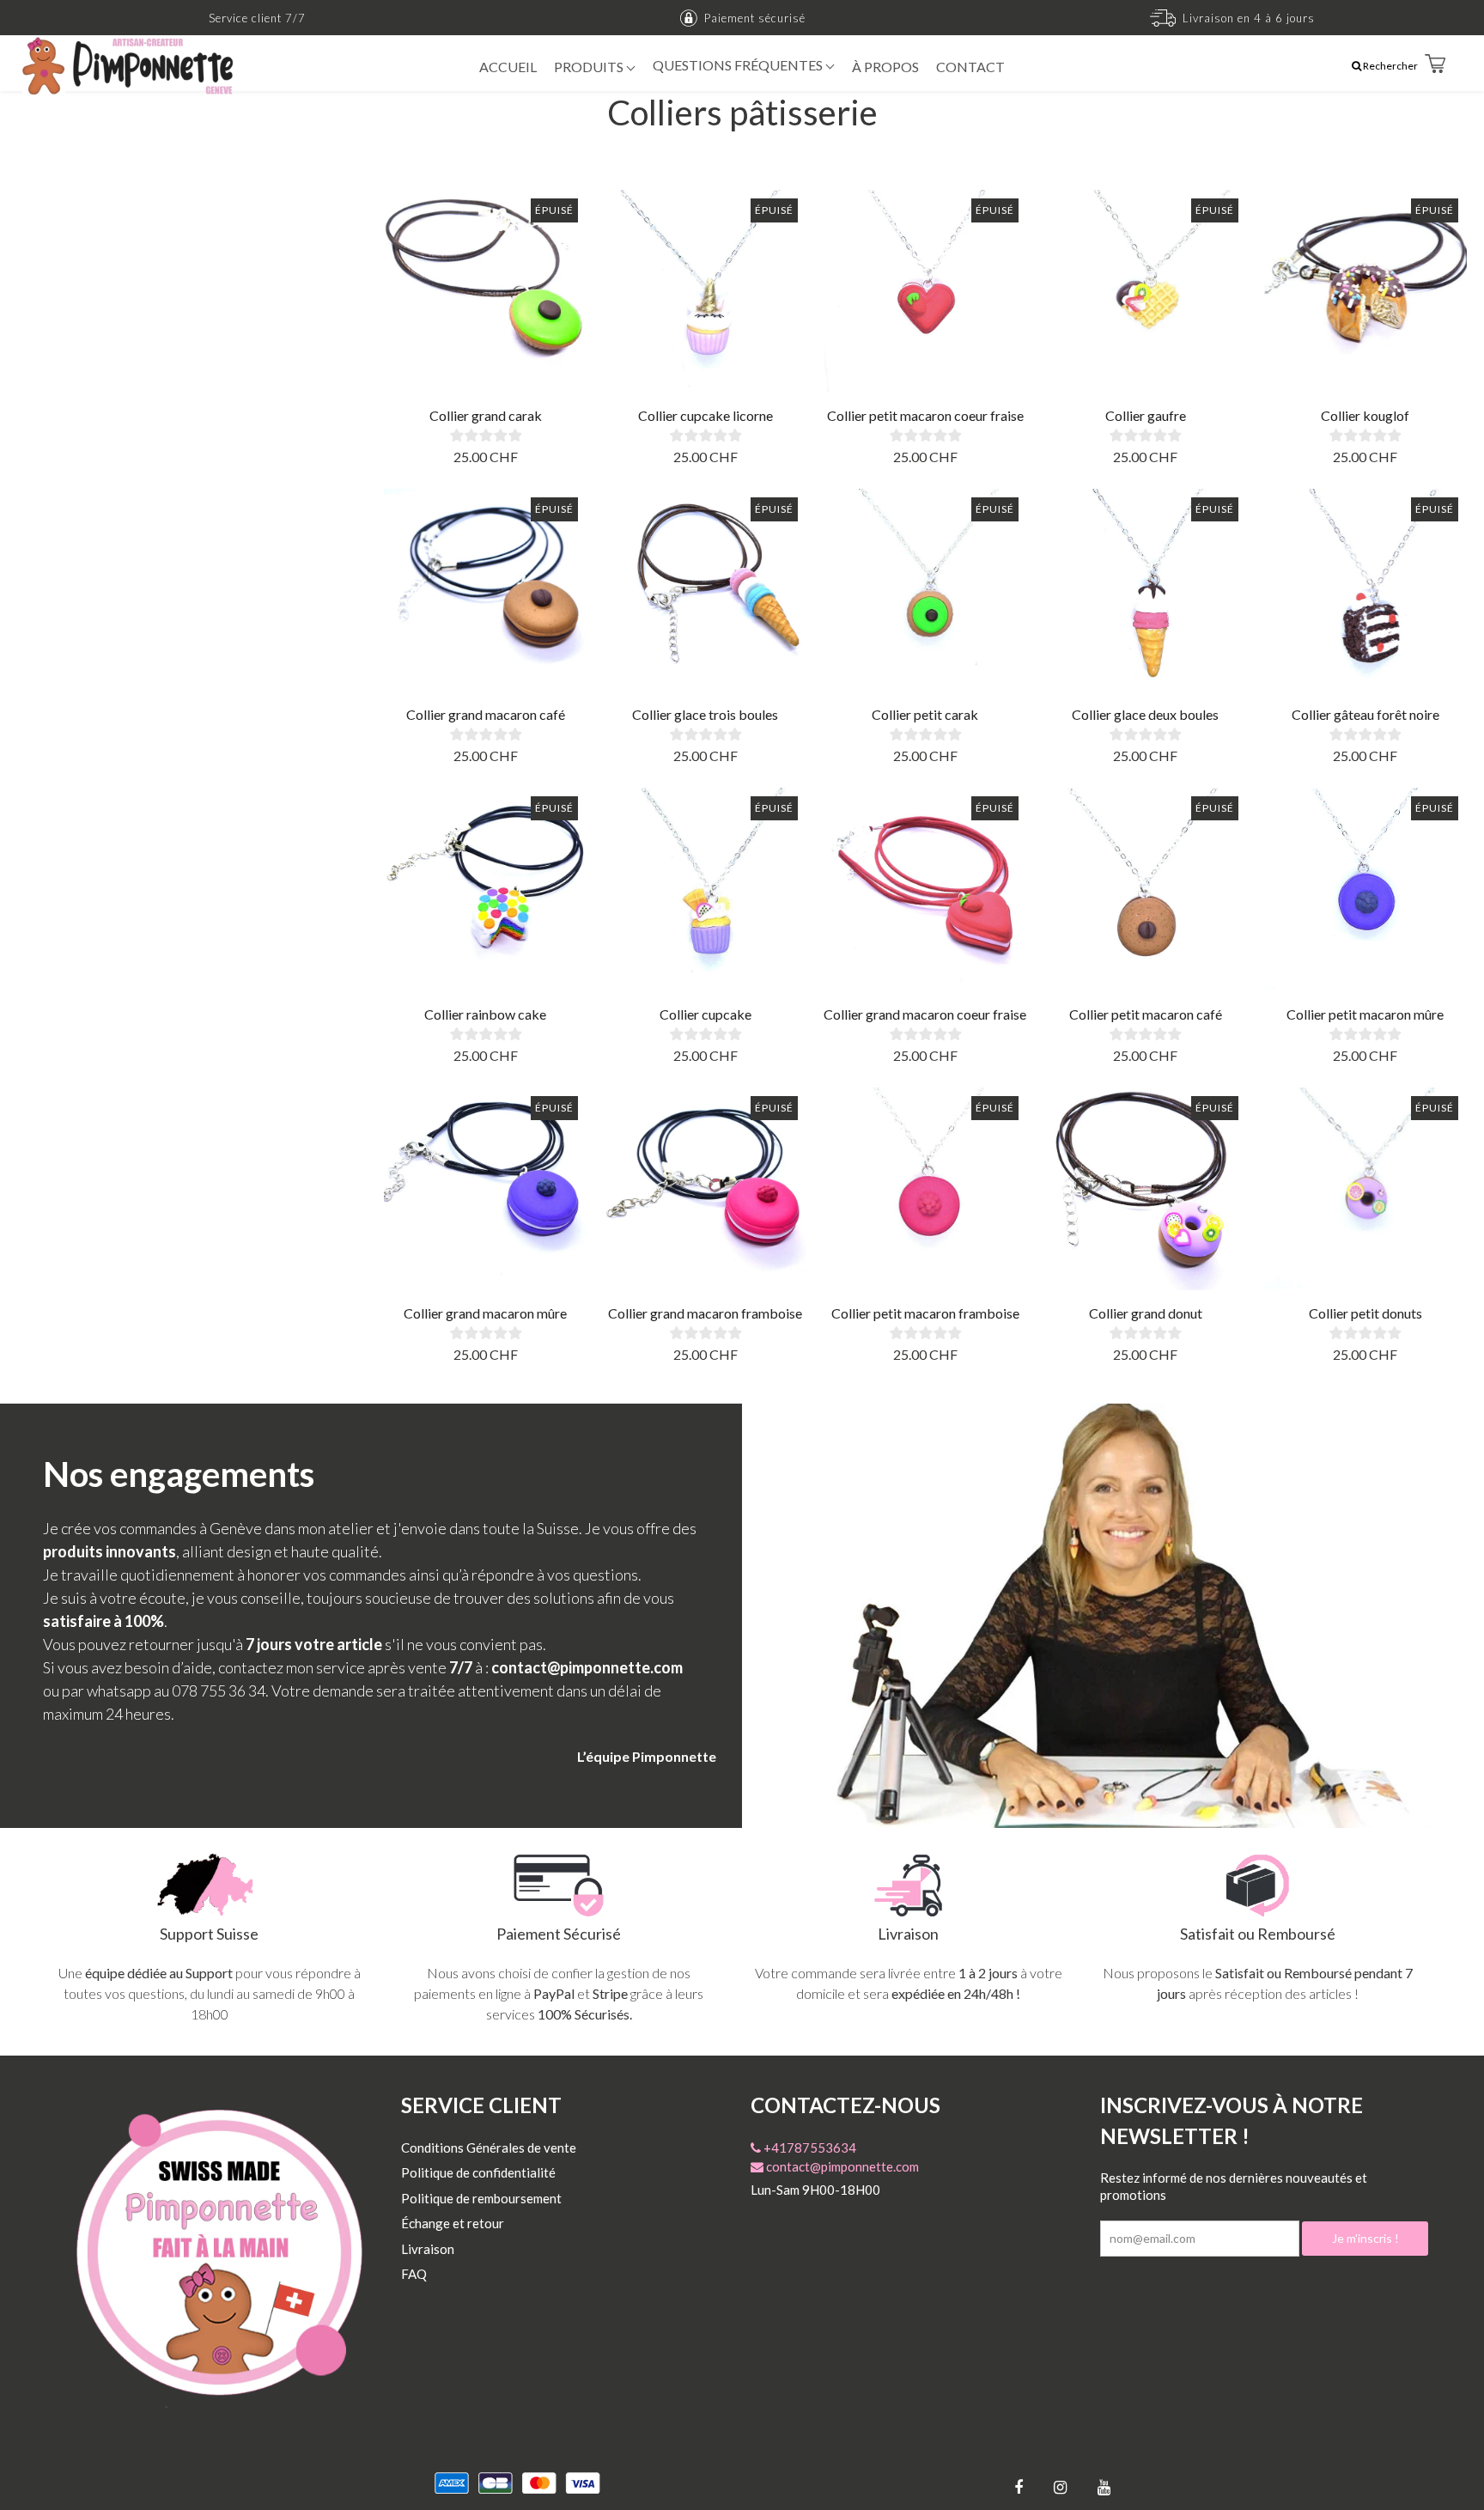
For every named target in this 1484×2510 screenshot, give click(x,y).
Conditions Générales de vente (489, 2148)
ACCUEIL (508, 67)
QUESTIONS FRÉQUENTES (739, 65)
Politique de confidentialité (478, 2172)
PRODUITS (590, 67)
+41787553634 (809, 2148)
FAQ (414, 2274)
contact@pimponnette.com (841, 2166)
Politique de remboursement (481, 2198)
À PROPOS (885, 67)
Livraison (428, 2249)
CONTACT (970, 67)
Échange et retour (453, 2223)
